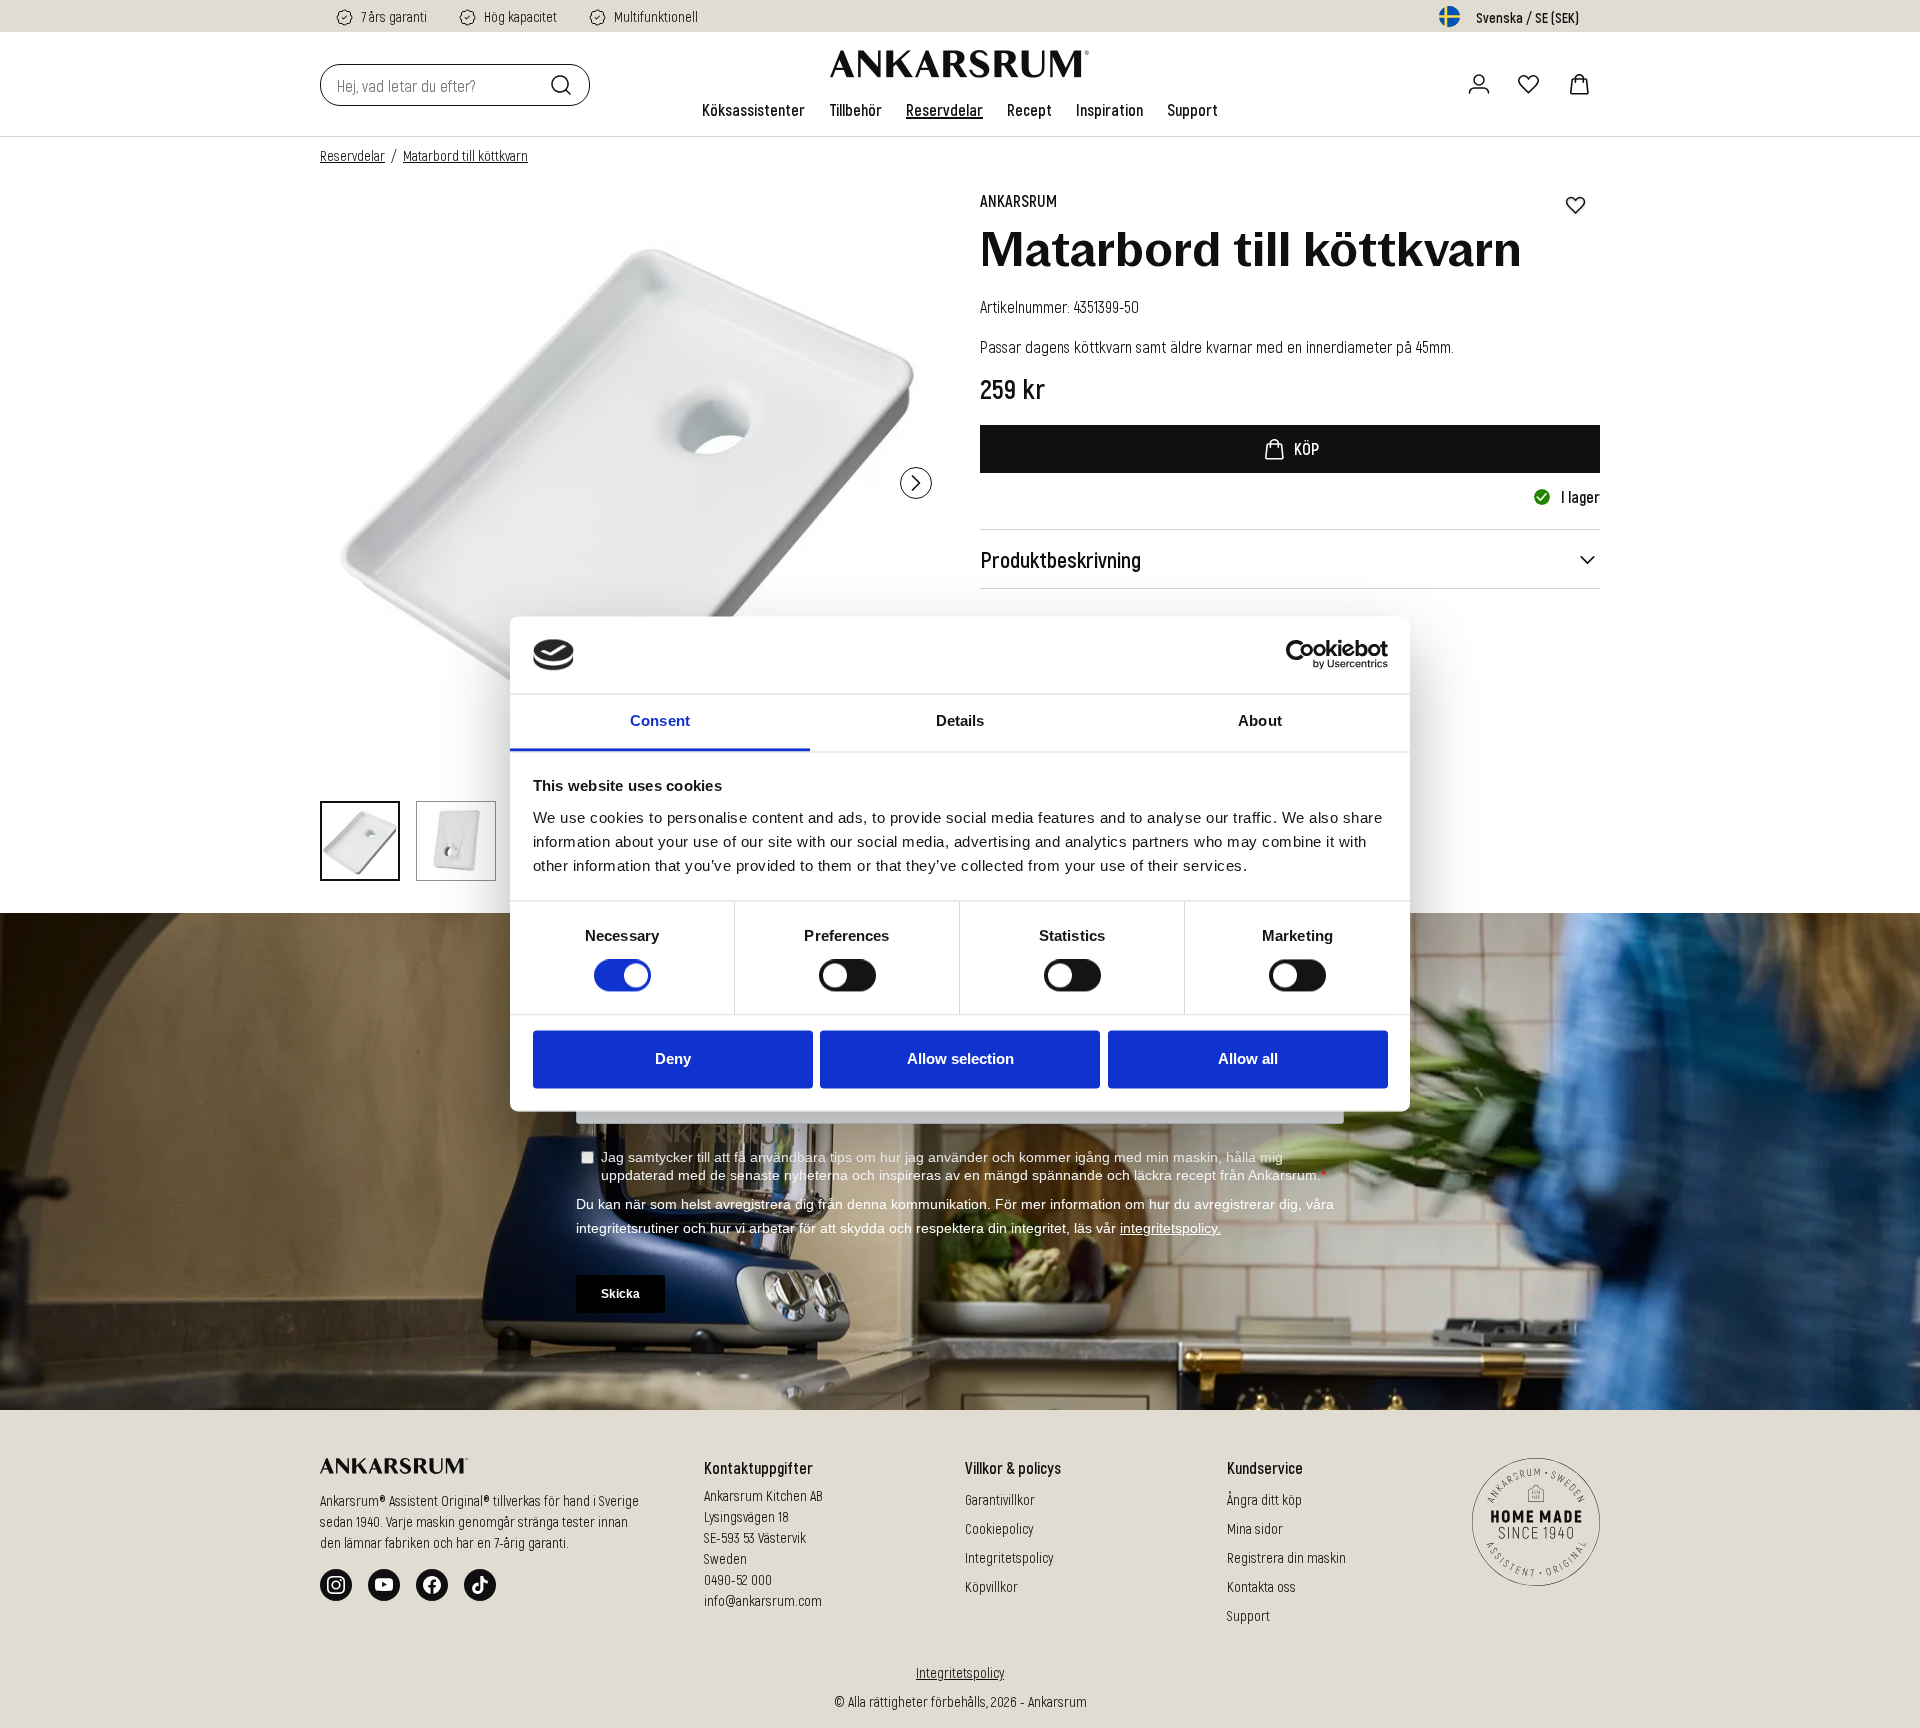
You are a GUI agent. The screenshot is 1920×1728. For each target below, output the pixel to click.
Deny (673, 1058)
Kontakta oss (1261, 1586)
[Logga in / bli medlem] (1479, 84)
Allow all (1248, 1058)
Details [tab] (960, 720)
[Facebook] (432, 1585)
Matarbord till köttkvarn (465, 155)
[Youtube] (384, 1585)
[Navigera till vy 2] (456, 841)
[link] (753, 110)
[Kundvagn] (1579, 84)
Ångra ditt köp (1264, 1499)
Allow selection (960, 1058)
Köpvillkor (991, 1586)
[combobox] (431, 85)
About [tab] (1260, 720)
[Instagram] (336, 1585)
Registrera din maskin (1286, 1557)
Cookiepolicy (999, 1528)
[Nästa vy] (916, 483)
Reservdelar (352, 155)
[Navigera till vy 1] (360, 841)
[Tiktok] (480, 1585)
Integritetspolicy (1009, 1557)
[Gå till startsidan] (959, 64)
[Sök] (565, 85)
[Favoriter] (1529, 84)
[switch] (847, 976)
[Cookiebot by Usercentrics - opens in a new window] (1300, 655)
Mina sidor (1255, 1528)
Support (1248, 1615)
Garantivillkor (1000, 1499)
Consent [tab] (660, 720)
